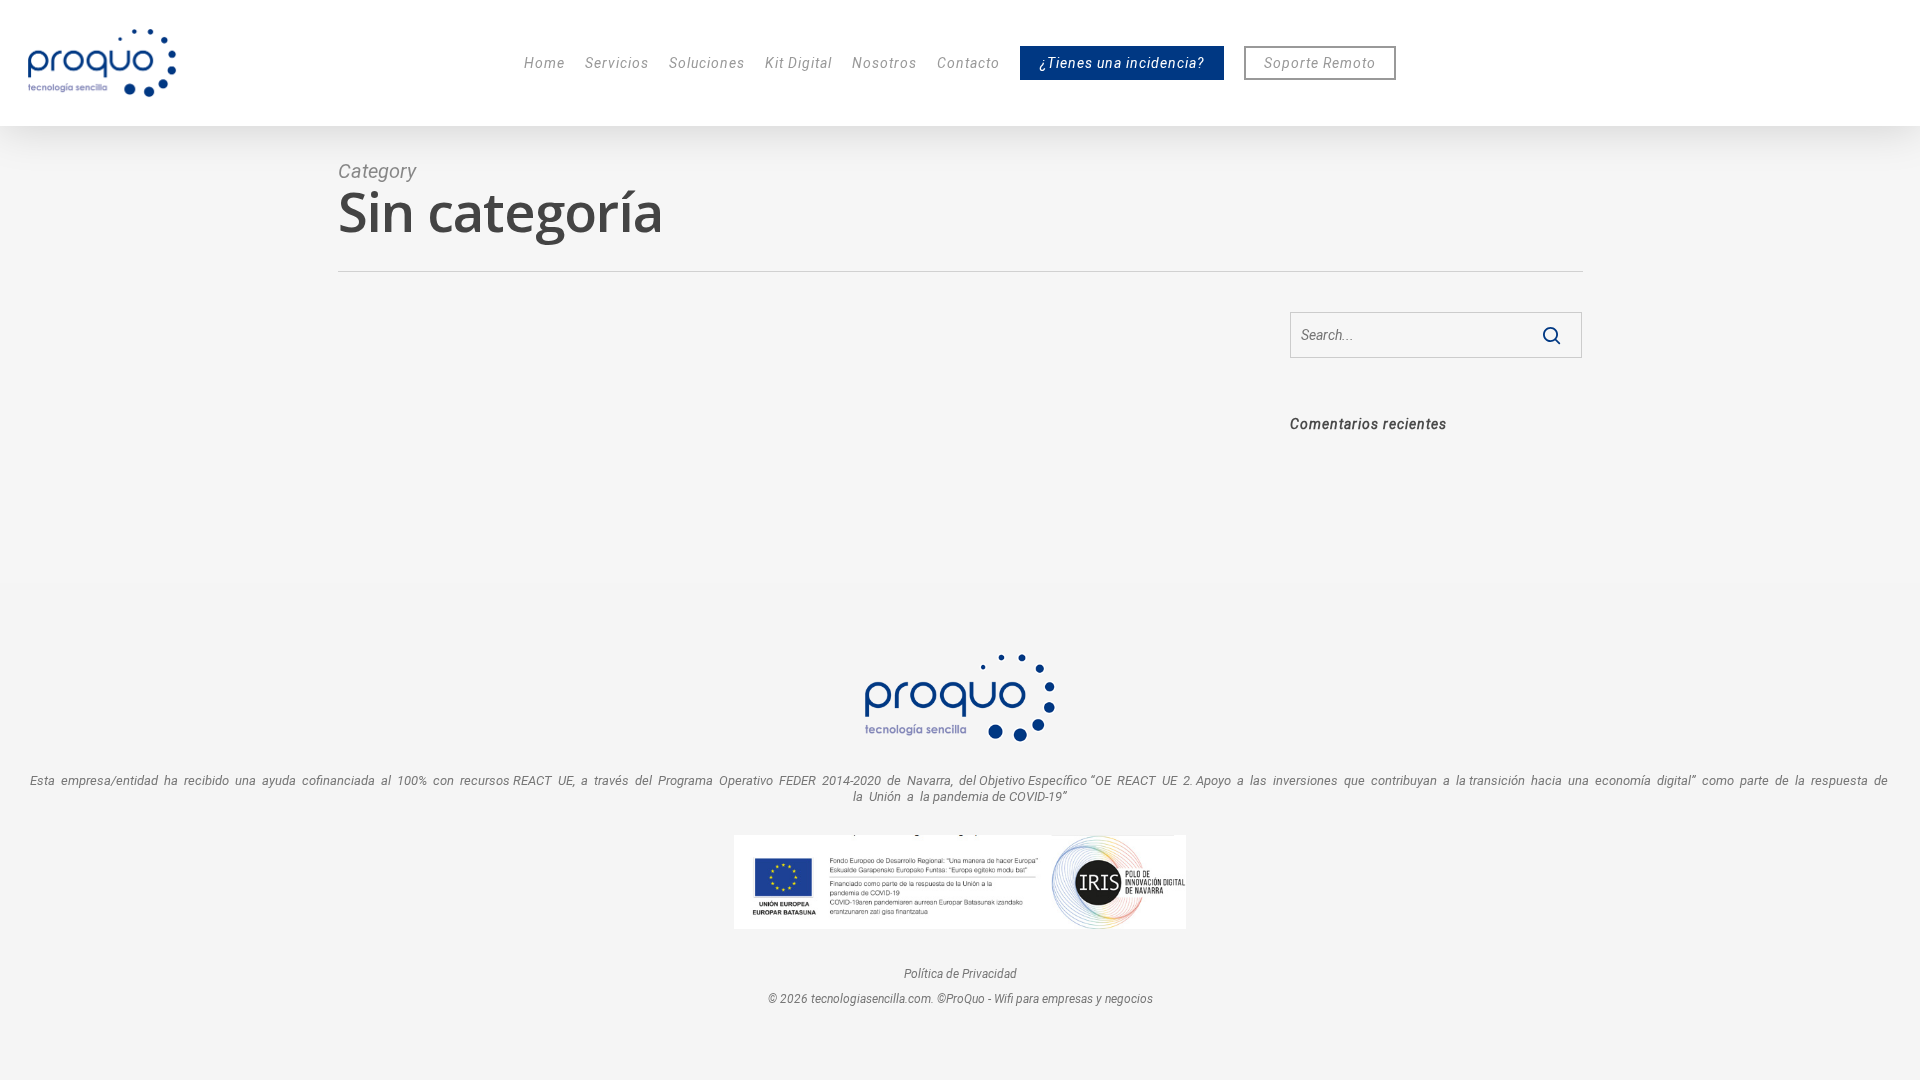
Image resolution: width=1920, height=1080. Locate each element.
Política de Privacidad (960, 974)
